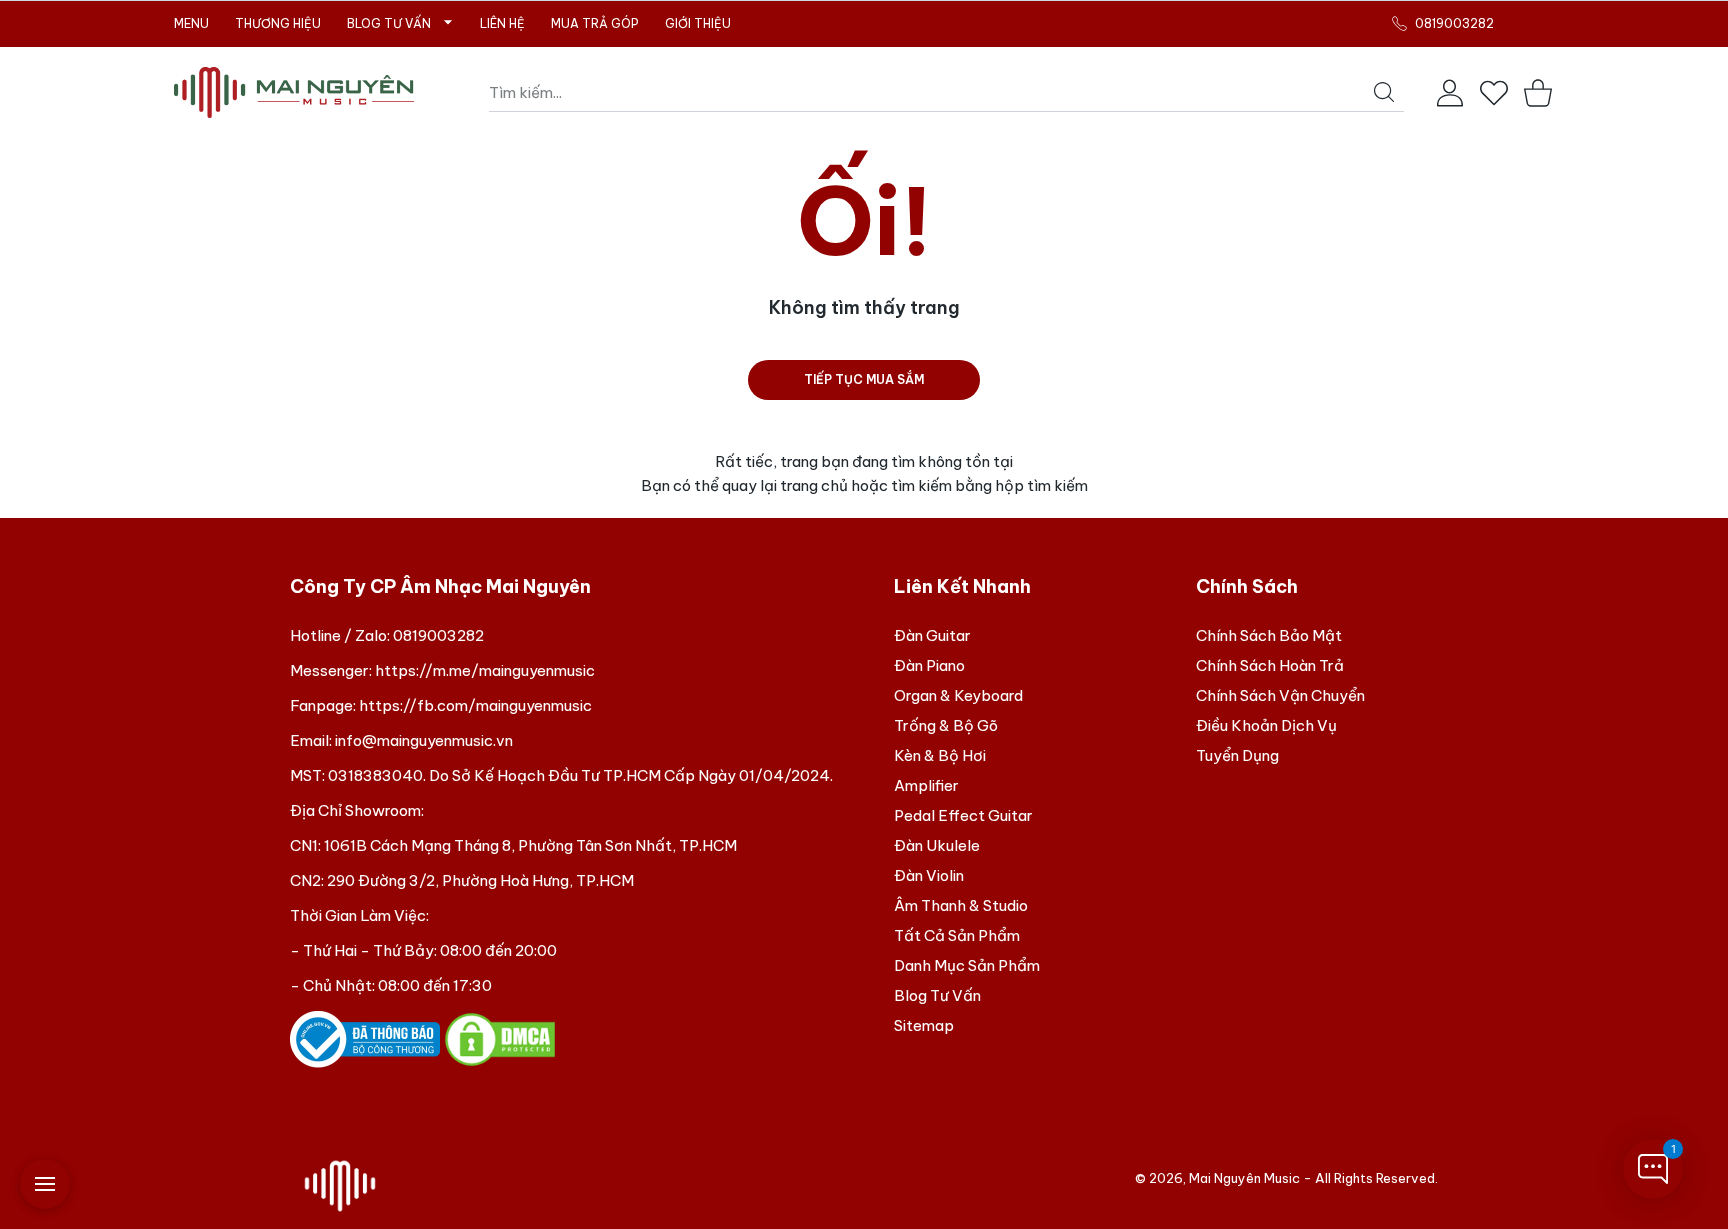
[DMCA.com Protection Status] (500, 1037)
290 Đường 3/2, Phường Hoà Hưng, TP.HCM (480, 880)
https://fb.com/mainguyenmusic (475, 705)
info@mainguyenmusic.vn (424, 740)
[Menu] (45, 1184)
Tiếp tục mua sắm (864, 379)
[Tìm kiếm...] (1384, 92)
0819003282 (438, 635)
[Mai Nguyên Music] (294, 92)
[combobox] (946, 93)
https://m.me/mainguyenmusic (485, 670)
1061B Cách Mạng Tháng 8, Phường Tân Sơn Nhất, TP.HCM (530, 845)
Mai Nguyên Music (1244, 1178)
